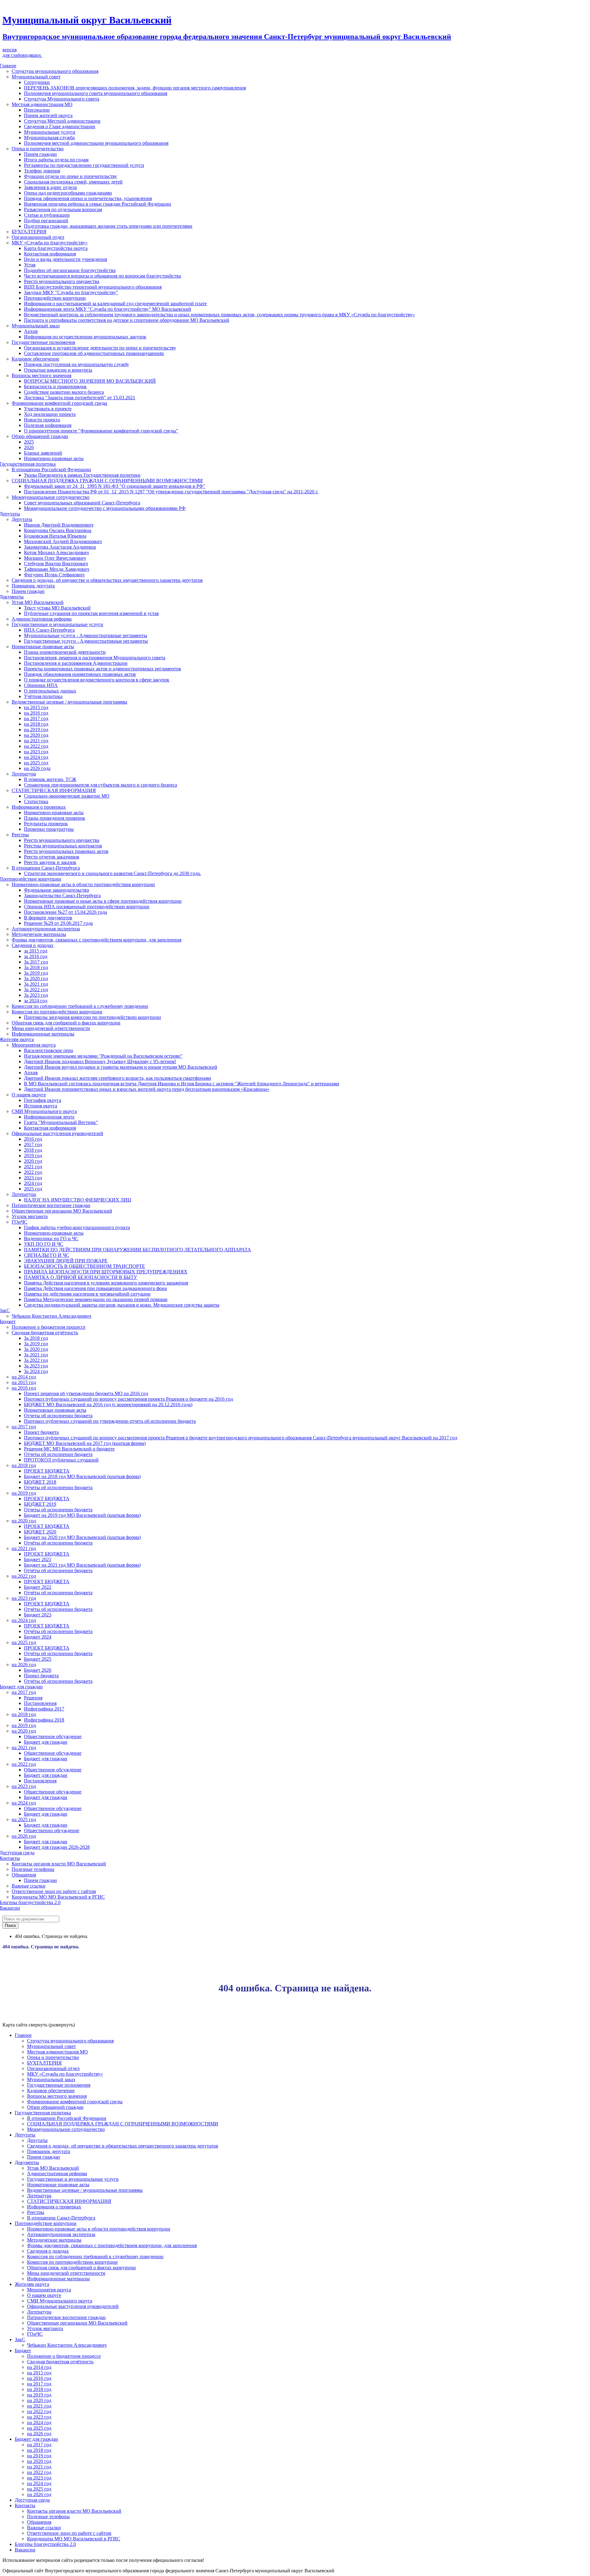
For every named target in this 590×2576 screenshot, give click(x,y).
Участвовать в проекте (48, 409)
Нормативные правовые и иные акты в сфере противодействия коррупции (103, 901)
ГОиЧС (20, 1222)
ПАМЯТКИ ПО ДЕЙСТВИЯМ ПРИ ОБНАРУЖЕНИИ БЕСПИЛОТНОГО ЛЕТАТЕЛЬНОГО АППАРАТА (138, 1250)
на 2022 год (36, 746)
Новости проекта (42, 420)
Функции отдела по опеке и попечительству (71, 176)
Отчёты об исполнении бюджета (58, 1543)
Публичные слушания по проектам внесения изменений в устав (91, 613)
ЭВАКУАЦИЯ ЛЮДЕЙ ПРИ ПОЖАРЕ (66, 1261)
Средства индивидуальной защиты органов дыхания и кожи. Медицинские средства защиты (122, 1305)
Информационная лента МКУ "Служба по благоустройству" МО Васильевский (108, 309)
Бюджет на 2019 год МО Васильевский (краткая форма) (82, 1515)
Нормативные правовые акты (43, 647)
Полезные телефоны (33, 1869)
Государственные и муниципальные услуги (57, 624)
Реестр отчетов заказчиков (52, 857)
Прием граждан (40, 154)
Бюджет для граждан (46, 1742)
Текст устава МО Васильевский (57, 608)
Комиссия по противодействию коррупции (57, 1012)
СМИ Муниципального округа (44, 1111)
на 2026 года (37, 768)
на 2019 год (36, 730)
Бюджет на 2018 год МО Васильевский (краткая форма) (82, 1476)
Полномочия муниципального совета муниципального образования (96, 93)
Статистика (36, 801)
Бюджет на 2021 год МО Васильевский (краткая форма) (82, 1565)
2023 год (33, 1178)
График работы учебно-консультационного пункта (77, 1227)
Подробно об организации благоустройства (70, 270)
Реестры (20, 835)
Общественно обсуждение (52, 1830)
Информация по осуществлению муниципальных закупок (85, 337)
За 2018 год (36, 967)
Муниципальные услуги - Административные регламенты (86, 635)
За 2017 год (36, 962)
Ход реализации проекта (50, 414)
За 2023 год (36, 995)
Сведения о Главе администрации (60, 126)
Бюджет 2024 (38, 1637)
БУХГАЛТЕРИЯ (29, 232)
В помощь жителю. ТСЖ (50, 779)
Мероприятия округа (34, 1045)
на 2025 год (36, 763)
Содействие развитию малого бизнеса (64, 392)
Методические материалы (39, 934)
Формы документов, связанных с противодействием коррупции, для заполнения (96, 940)
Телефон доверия (42, 171)
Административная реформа (42, 619)
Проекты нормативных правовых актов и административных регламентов (102, 669)
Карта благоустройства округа (56, 248)
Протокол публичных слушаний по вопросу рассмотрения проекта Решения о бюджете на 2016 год (128, 1399)
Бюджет (23, 2351)
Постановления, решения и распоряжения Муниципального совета (95, 658)
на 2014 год (24, 1377)
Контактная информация (50, 254)
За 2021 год (36, 984)
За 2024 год (36, 1371)
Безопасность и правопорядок (55, 387)
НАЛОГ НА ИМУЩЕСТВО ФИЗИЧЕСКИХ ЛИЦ (78, 1200)
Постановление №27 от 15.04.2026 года (65, 912)
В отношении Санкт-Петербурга (46, 868)
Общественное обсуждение (53, 1736)
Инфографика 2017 (44, 1709)
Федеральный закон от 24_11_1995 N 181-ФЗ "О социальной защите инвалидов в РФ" (115, 486)
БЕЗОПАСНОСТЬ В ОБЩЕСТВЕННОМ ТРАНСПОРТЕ (85, 1266)
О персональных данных (50, 691)
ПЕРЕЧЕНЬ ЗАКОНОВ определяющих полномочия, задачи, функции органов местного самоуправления (135, 88)
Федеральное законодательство (57, 890)
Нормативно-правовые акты (54, 458)
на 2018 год (36, 724)
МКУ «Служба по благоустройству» (50, 243)
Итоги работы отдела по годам (56, 160)
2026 (29, 447)
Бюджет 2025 (38, 1659)
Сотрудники (37, 82)
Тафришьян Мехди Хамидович (57, 569)
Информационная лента (49, 1117)
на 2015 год (36, 707)
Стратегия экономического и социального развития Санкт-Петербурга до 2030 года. (112, 873)
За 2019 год (36, 973)
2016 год (33, 1139)
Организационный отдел (38, 237)
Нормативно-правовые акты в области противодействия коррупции (83, 884)
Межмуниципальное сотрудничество (51, 497)
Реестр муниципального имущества (62, 281)
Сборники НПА (41, 685)
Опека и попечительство (38, 149)
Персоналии (37, 110)
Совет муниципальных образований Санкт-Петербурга (82, 503)
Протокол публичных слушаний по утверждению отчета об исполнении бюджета (110, 1421)
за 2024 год (36, 1001)
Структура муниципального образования (55, 71)
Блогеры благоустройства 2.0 (45, 2544)
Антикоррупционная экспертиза (46, 929)
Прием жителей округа (48, 115)
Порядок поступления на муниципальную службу (77, 364)
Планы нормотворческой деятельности (65, 652)
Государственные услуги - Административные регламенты (86, 641)
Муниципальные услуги (50, 132)
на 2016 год (36, 713)
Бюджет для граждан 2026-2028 (57, 1847)
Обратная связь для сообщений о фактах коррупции (66, 1023)
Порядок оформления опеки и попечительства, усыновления (88, 198)
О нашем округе (29, 1095)
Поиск (10, 1925)
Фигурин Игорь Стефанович (54, 575)
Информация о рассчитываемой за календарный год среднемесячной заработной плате (115, 304)
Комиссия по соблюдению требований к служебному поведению (80, 1006)
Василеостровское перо (49, 1050)
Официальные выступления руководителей (57, 1133)
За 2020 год (36, 978)
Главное (23, 2035)
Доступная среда (32, 2500)
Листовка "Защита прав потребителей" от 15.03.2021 (80, 398)
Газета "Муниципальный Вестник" (61, 1122)
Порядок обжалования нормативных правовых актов (80, 674)
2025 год (33, 1189)
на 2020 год (36, 735)
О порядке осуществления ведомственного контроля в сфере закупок (97, 680)
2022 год (33, 1172)
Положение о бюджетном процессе (49, 1327)
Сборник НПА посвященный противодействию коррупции (87, 907)
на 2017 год (36, 718)
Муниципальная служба (49, 138)
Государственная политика (43, 2113)
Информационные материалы (43, 1034)
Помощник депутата (33, 586)
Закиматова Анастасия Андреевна (60, 547)
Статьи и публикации (47, 215)
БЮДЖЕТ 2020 (40, 1532)
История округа (41, 1106)
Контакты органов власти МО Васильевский (59, 1864)
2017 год (33, 1144)
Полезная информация (48, 425)
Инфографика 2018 (44, 1720)
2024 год (33, 1183)
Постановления (40, 1703)
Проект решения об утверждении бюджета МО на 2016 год (86, 1393)
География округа (43, 1100)
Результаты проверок (46, 824)
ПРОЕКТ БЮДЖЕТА (47, 1471)
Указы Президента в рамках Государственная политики (82, 475)
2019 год (33, 1156)
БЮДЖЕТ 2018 (40, 1482)
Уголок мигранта (30, 1216)
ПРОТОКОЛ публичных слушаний (61, 1460)
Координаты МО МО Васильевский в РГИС (58, 1897)
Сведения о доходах (33, 945)
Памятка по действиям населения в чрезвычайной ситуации (87, 1294)
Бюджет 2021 (38, 1559)
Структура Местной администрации (62, 121)
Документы (27, 2162)
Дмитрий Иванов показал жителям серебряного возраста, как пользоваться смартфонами (118, 1078)
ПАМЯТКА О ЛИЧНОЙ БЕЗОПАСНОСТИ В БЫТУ (81, 1277)
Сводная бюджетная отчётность (45, 1333)
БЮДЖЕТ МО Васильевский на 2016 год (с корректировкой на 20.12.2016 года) (108, 1404)
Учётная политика (43, 696)
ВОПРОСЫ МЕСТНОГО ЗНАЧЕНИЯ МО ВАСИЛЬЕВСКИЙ (90, 381)
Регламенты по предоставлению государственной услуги (84, 165)
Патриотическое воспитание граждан (51, 1205)
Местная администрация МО (42, 104)
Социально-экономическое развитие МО (67, 796)
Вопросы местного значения (41, 375)
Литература (24, 774)
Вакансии (25, 2550)
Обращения (24, 1875)
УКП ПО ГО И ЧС (44, 1244)
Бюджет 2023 (38, 1615)
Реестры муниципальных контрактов (63, 846)
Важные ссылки (29, 1886)
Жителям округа (32, 2284)
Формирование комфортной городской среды (59, 403)
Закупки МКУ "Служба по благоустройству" (71, 292)
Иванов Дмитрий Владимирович (59, 525)
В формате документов (48, 918)
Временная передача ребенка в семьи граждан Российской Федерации (98, 204)
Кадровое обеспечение (35, 359)
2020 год (33, 1161)
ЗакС (20, 2339)
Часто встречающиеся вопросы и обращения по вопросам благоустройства (102, 276)
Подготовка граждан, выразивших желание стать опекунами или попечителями (108, 226)
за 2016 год (36, 956)
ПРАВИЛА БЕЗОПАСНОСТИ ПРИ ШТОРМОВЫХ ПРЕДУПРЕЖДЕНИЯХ (106, 1272)
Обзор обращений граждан (40, 436)
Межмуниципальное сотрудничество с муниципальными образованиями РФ (105, 508)
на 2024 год (36, 757)
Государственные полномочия (43, 342)
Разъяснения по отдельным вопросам (63, 209)
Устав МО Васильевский (38, 602)
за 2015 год (36, 951)
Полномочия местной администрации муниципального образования (96, 143)
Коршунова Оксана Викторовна (58, 530)
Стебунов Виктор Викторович (56, 564)
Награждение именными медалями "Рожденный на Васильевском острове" (103, 1056)
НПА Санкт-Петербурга (49, 630)
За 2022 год (36, 990)
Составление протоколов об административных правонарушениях (94, 353)
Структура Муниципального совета (62, 99)
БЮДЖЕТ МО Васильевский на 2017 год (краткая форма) (85, 1443)
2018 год (33, 1150)
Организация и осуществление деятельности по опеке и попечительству (100, 348)
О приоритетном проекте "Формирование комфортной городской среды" (101, 431)
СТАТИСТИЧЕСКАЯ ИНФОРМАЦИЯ (54, 790)
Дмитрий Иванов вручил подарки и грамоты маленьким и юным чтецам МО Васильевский (121, 1067)
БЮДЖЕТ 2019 (40, 1504)
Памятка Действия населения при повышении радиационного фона (95, 1288)
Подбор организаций (46, 221)
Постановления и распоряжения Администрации (76, 663)
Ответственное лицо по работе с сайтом (54, 1891)
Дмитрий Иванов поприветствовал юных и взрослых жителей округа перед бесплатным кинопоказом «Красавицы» (147, 1089)
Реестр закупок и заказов (50, 862)
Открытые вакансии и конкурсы (58, 370)
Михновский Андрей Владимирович (63, 541)
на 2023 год (36, 752)
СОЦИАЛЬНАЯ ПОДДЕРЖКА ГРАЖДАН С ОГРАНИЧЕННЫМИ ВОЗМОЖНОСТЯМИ (107, 481)
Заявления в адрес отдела (50, 187)
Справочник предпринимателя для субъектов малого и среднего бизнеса (100, 785)
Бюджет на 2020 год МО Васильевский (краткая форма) (82, 1537)
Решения (33, 1698)
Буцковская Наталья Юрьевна (55, 536)
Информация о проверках (39, 807)
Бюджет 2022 (38, 1587)
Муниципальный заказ (36, 326)
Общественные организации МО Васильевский (62, 1211)
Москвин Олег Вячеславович (55, 558)
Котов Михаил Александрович (56, 552)
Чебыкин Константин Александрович (51, 1316)
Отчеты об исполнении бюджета (58, 1416)
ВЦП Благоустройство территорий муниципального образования (93, 287)
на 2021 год (36, 741)
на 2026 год (24, 1665)
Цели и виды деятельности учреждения (65, 259)
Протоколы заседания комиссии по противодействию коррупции (92, 1017)
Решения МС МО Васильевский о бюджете (69, 1449)
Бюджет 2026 (38, 1670)
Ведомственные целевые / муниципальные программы (69, 702)
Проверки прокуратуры (49, 829)
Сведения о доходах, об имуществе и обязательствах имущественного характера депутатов (107, 580)
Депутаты (22, 519)
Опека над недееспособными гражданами (68, 193)
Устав (30, 265)
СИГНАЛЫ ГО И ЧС (47, 1255)
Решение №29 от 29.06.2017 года (58, 923)
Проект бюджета (41, 1432)
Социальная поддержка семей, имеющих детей (73, 182)
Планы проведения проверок (55, 818)
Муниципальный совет (36, 77)
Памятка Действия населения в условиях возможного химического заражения (106, 1283)
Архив (31, 331)
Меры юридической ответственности (51, 1028)
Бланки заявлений (43, 453)
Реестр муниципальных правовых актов (66, 851)
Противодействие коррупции (55, 298)
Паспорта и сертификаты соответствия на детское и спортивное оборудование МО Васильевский (127, 320)
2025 (29, 442)
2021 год (33, 1167)
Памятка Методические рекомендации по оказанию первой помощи (96, 1299)
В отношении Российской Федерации (51, 469)
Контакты (25, 2505)
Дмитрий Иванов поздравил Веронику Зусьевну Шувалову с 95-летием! (100, 1061)
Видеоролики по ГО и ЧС (51, 1239)
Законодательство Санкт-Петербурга (62, 895)
